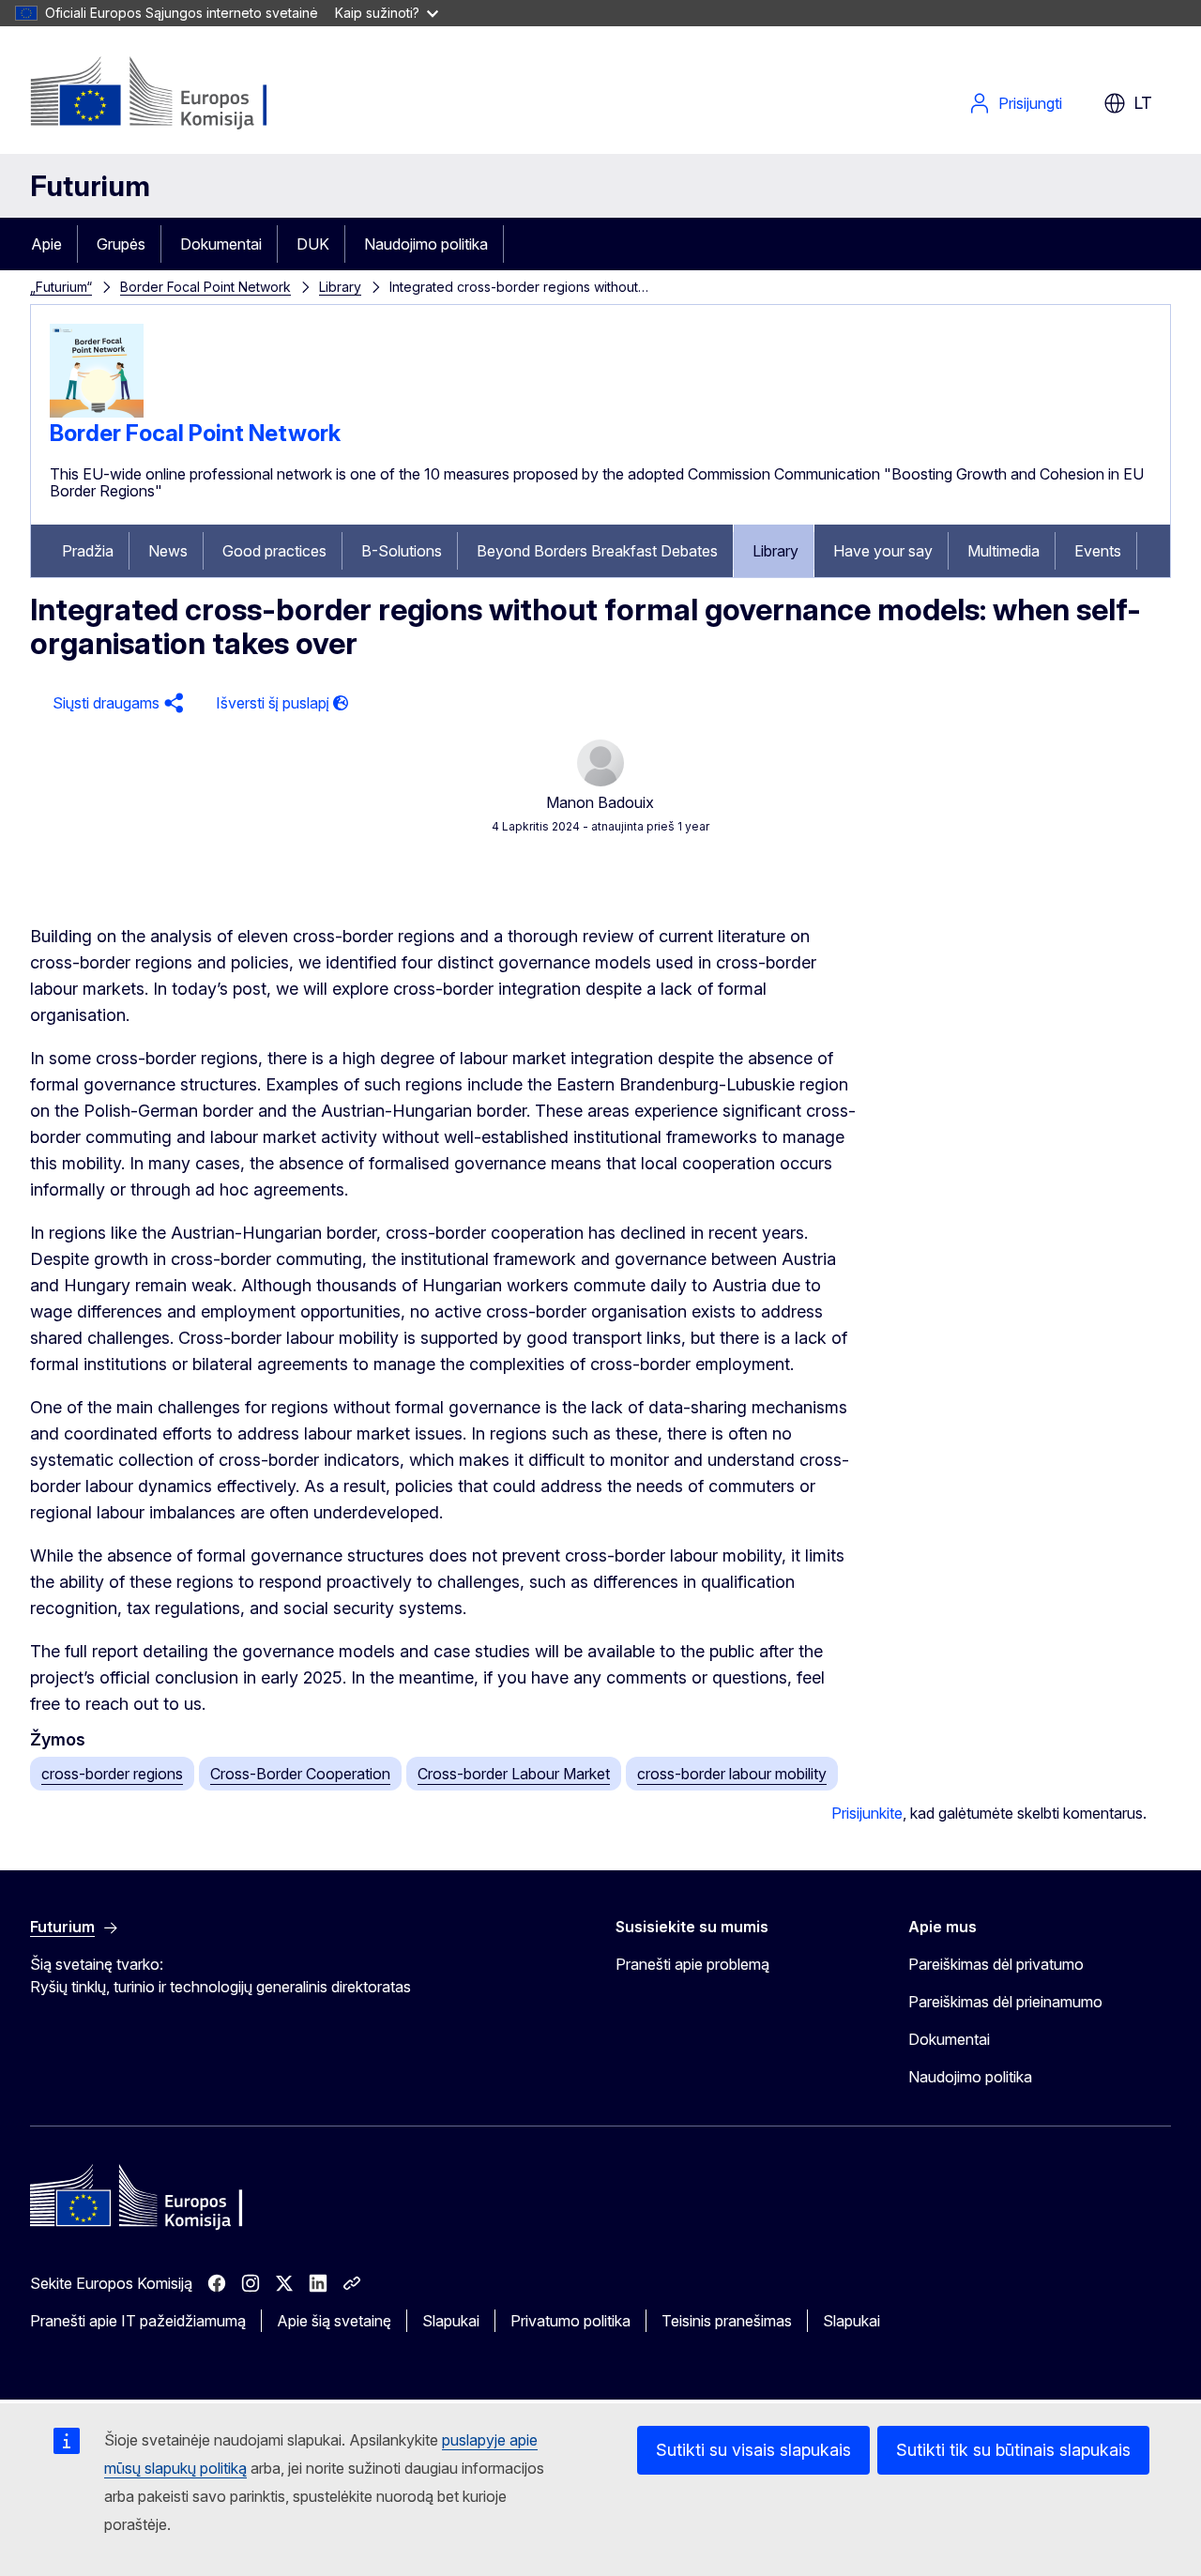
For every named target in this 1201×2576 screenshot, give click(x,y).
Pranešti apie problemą (692, 1964)
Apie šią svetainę (334, 2321)
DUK (313, 244)
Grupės (121, 244)
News (168, 551)
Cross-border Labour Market (514, 1774)
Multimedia (1003, 551)
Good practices (274, 551)
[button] (115, 703)
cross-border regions (112, 1774)
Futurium (90, 186)
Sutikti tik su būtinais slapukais (1013, 2450)
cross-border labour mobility (732, 1774)
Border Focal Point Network (205, 287)
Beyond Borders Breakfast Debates (597, 551)
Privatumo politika (570, 2321)
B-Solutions (402, 551)
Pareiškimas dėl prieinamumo (1005, 2002)
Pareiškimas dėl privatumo (996, 1964)
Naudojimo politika (426, 244)
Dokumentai (221, 244)
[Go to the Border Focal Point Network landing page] (97, 412)
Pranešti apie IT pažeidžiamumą (138, 2321)
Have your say (883, 551)
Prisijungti (1030, 103)
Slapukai (451, 2321)
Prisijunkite (867, 1813)
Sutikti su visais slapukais (753, 2450)
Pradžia (88, 551)
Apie (46, 244)
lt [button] (1143, 103)
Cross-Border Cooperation (300, 1774)
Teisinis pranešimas (727, 2321)
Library (340, 287)
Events (1098, 551)
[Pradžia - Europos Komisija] (182, 94)
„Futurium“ (61, 287)
